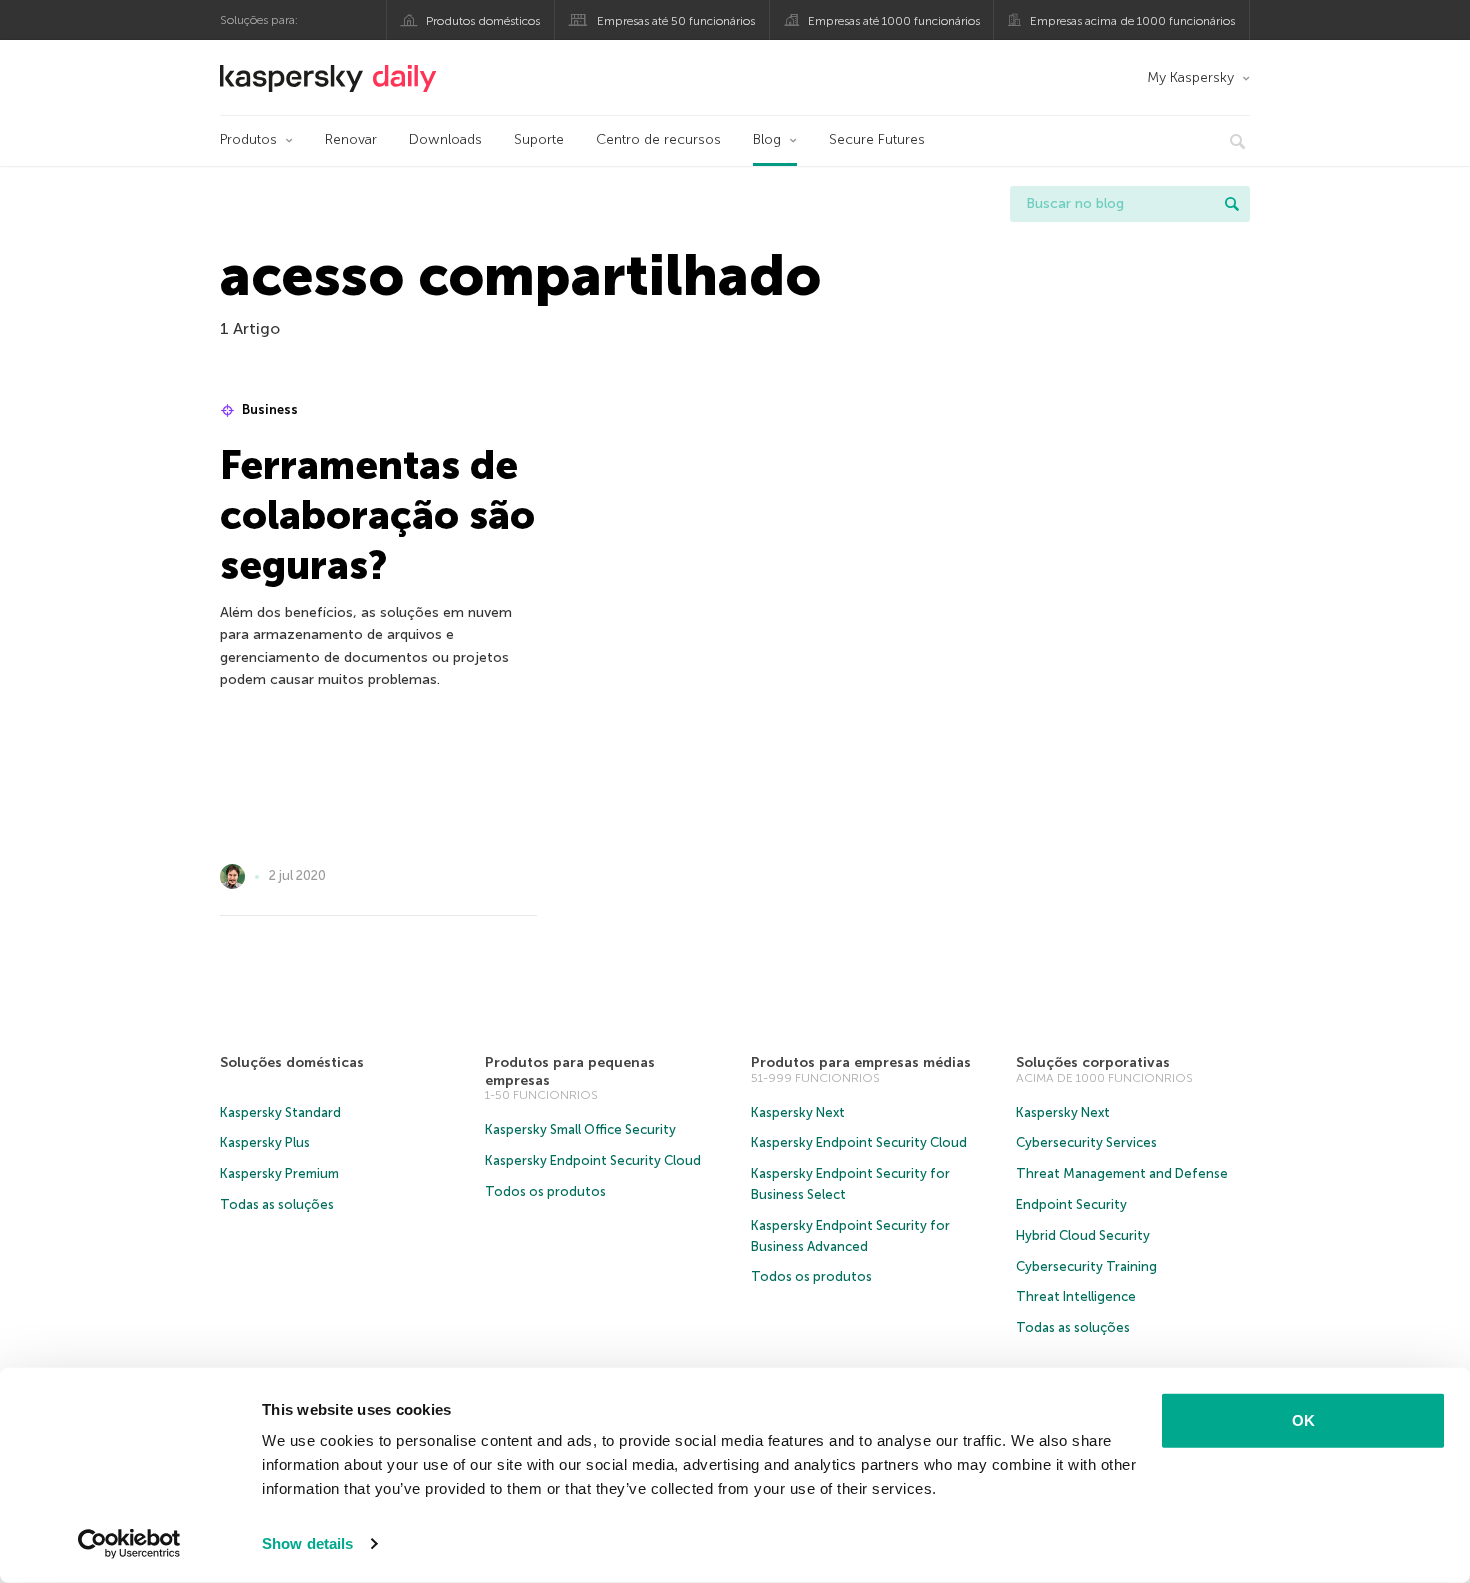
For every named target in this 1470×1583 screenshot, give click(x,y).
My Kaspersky (1190, 77)
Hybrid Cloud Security (1083, 1235)
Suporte (539, 139)
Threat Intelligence (1076, 1296)
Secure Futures (877, 139)
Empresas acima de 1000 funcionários (1132, 21)
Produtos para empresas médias (861, 1062)
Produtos (248, 139)
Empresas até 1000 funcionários (894, 21)
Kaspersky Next (798, 1112)
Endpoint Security (1071, 1204)
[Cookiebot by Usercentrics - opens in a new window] (129, 1544)
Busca (1232, 204)
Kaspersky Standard (280, 1112)
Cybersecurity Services (1086, 1142)
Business (268, 409)
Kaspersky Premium (279, 1173)
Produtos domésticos (483, 21)
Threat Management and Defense (1122, 1173)
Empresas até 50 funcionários (676, 21)
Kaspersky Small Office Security (580, 1129)
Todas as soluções (277, 1204)
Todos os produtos (545, 1191)
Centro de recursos (658, 139)
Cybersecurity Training (1086, 1266)
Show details (307, 1543)
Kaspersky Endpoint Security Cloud (593, 1160)
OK (1303, 1420)
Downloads (445, 139)
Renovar (351, 139)
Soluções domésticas (292, 1062)
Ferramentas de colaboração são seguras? (377, 515)
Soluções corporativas (1093, 1062)
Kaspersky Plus (265, 1142)
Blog (767, 139)
